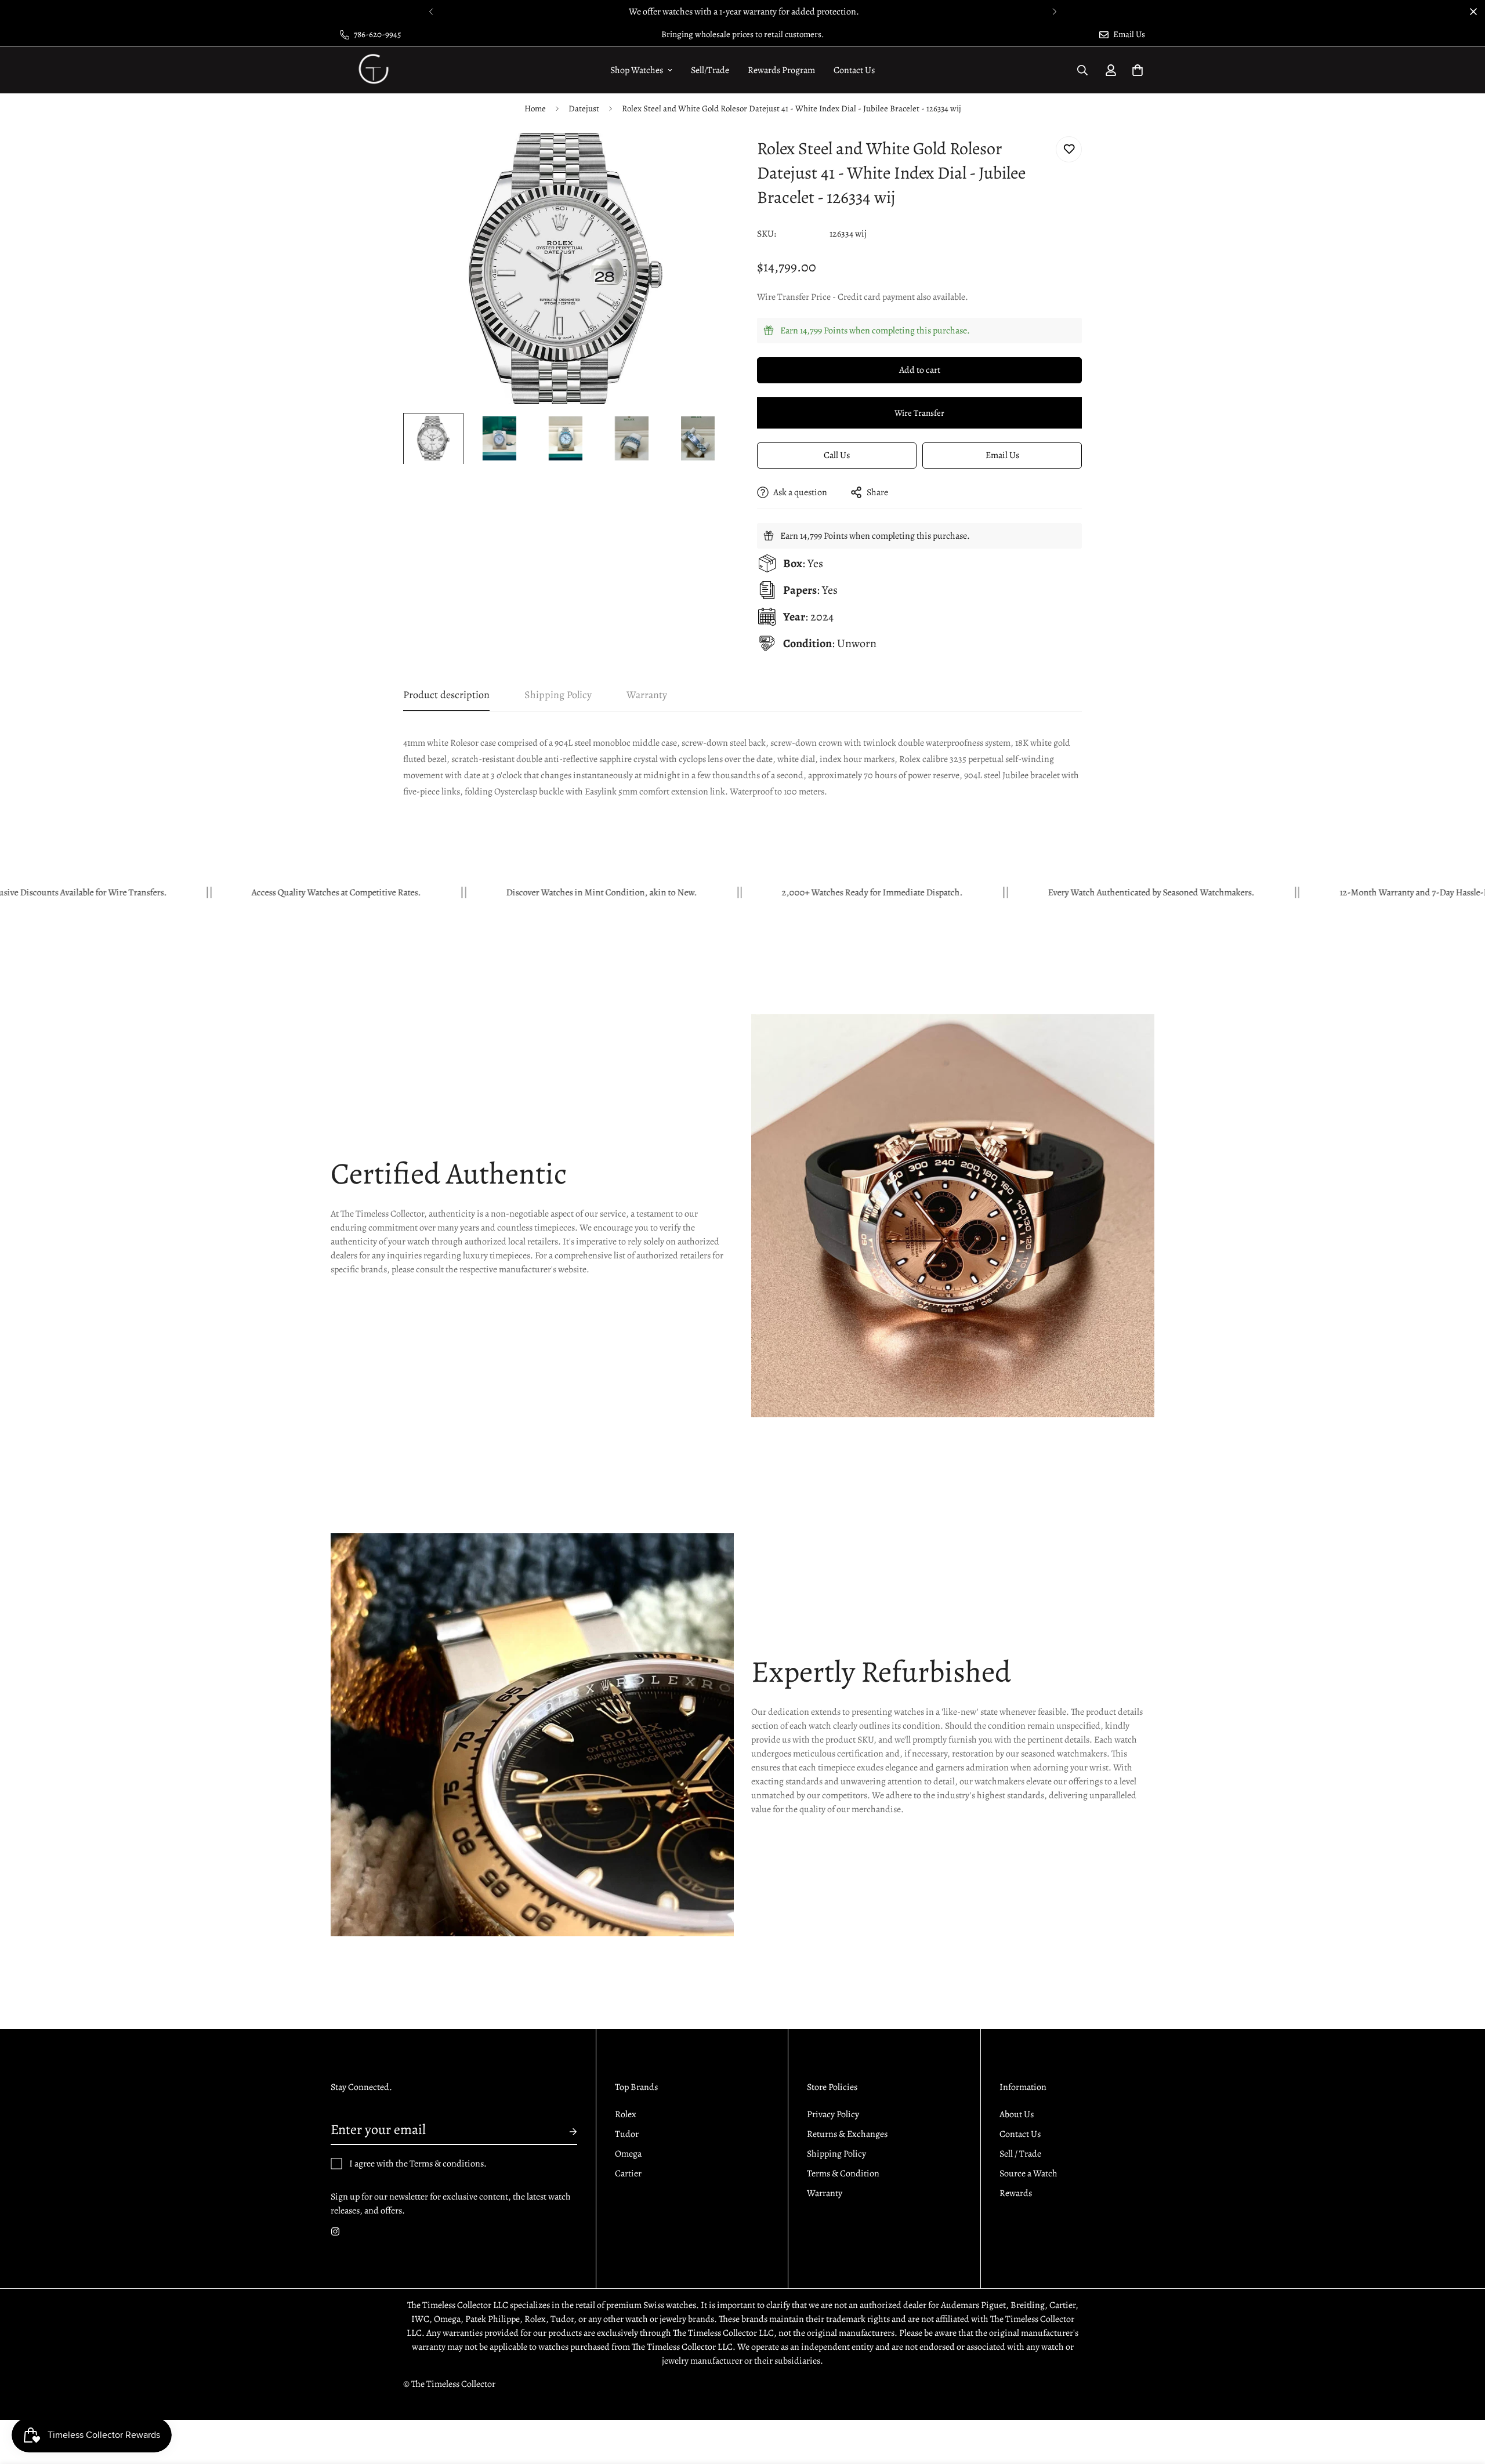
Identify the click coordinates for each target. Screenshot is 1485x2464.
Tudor (627, 2134)
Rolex (626, 2114)
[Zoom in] (703, 158)
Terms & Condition (843, 2173)
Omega (628, 2154)
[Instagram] (335, 2231)
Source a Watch (1028, 2173)
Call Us (837, 455)
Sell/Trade (710, 70)
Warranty (825, 2193)
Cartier (628, 2173)
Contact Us (854, 70)
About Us (1017, 2114)
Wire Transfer (919, 413)
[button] (1138, 70)
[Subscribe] (564, 2132)
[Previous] (431, 12)
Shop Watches (637, 70)
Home (535, 108)
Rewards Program (781, 70)
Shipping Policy (836, 2154)
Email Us (1002, 455)
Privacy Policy (833, 2114)
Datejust (584, 108)
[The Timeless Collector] (373, 70)
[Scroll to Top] (1462, 2401)
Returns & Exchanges (847, 2134)
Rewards (1016, 2193)
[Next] (1054, 12)
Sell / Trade (1020, 2154)
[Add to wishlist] (1069, 149)
